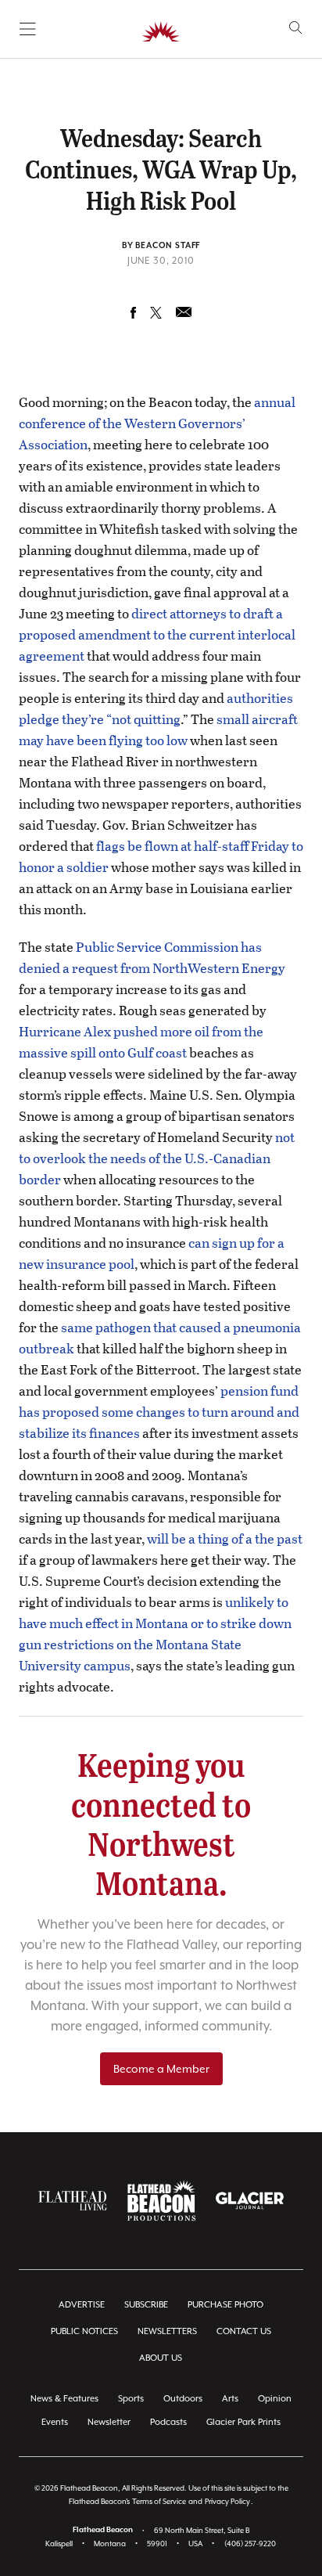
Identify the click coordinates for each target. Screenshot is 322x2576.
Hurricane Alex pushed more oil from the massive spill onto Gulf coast (141, 1042)
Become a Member (161, 2069)
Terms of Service (159, 2501)
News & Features (64, 2399)
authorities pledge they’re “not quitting (156, 708)
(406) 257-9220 (250, 2544)
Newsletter (109, 2422)
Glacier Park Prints (243, 2422)
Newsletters (167, 2331)
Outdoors (183, 2399)
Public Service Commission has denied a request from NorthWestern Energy (152, 957)
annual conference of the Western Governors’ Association (157, 423)
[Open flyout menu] (28, 29)
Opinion (275, 2399)
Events (55, 2422)
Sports (131, 2399)
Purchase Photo (225, 2305)
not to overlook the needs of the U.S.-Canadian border (157, 1158)
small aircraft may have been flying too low (158, 730)
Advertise (82, 2305)
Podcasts (168, 2422)
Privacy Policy (227, 2501)
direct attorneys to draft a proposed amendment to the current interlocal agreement (157, 634)
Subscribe (146, 2305)
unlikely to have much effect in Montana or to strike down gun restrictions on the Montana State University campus (155, 1634)
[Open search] (296, 28)
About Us (161, 2358)
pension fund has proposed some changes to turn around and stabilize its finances (159, 1412)
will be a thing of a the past (225, 1538)
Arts (230, 2399)
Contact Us (244, 2331)
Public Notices (84, 2331)
